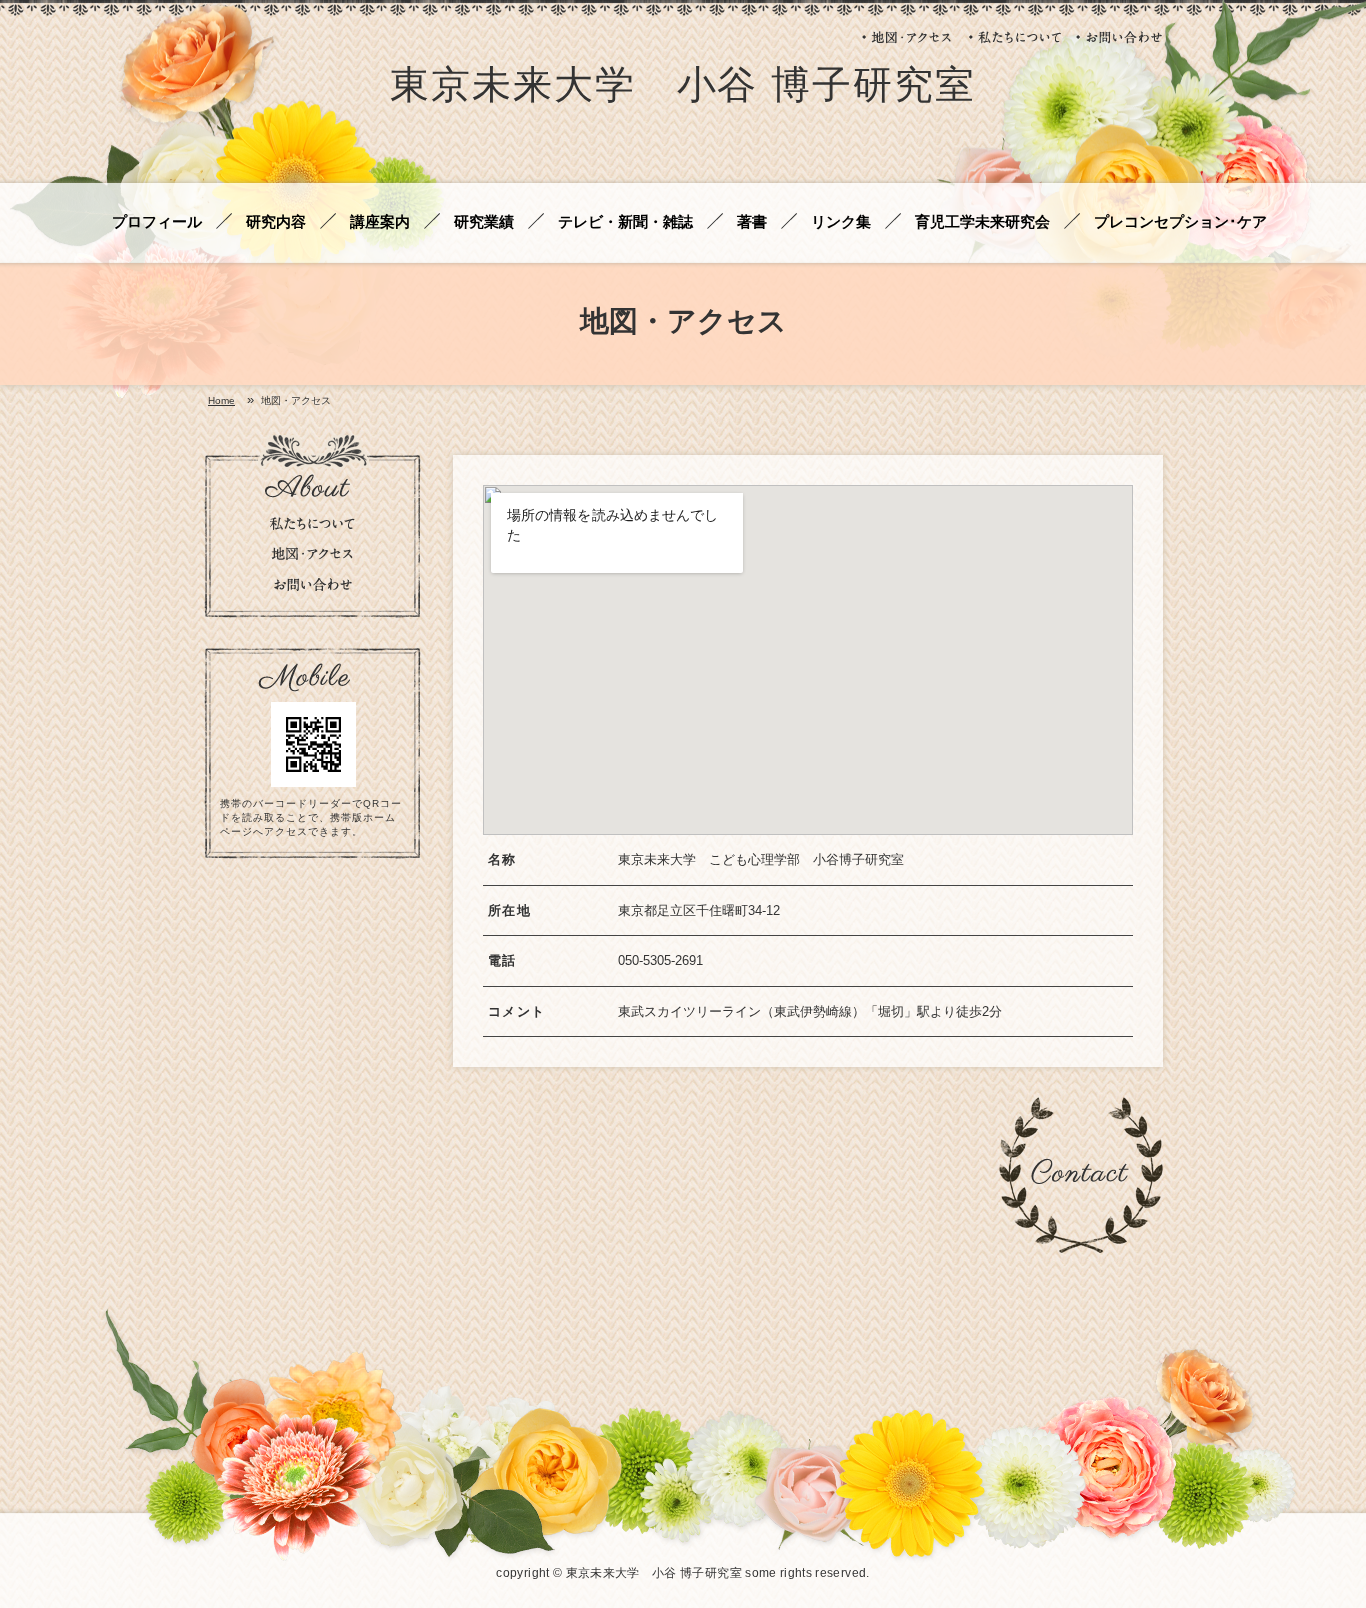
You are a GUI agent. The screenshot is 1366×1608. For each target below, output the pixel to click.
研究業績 (484, 222)
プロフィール (157, 222)
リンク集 (841, 222)
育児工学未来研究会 (982, 222)
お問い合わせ (1119, 37)
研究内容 (276, 222)
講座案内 (380, 222)
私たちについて (1015, 37)
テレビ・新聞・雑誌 (625, 222)
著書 (752, 222)
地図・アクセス (908, 37)
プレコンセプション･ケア (1180, 222)
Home (221, 401)
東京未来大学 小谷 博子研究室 (683, 88)
